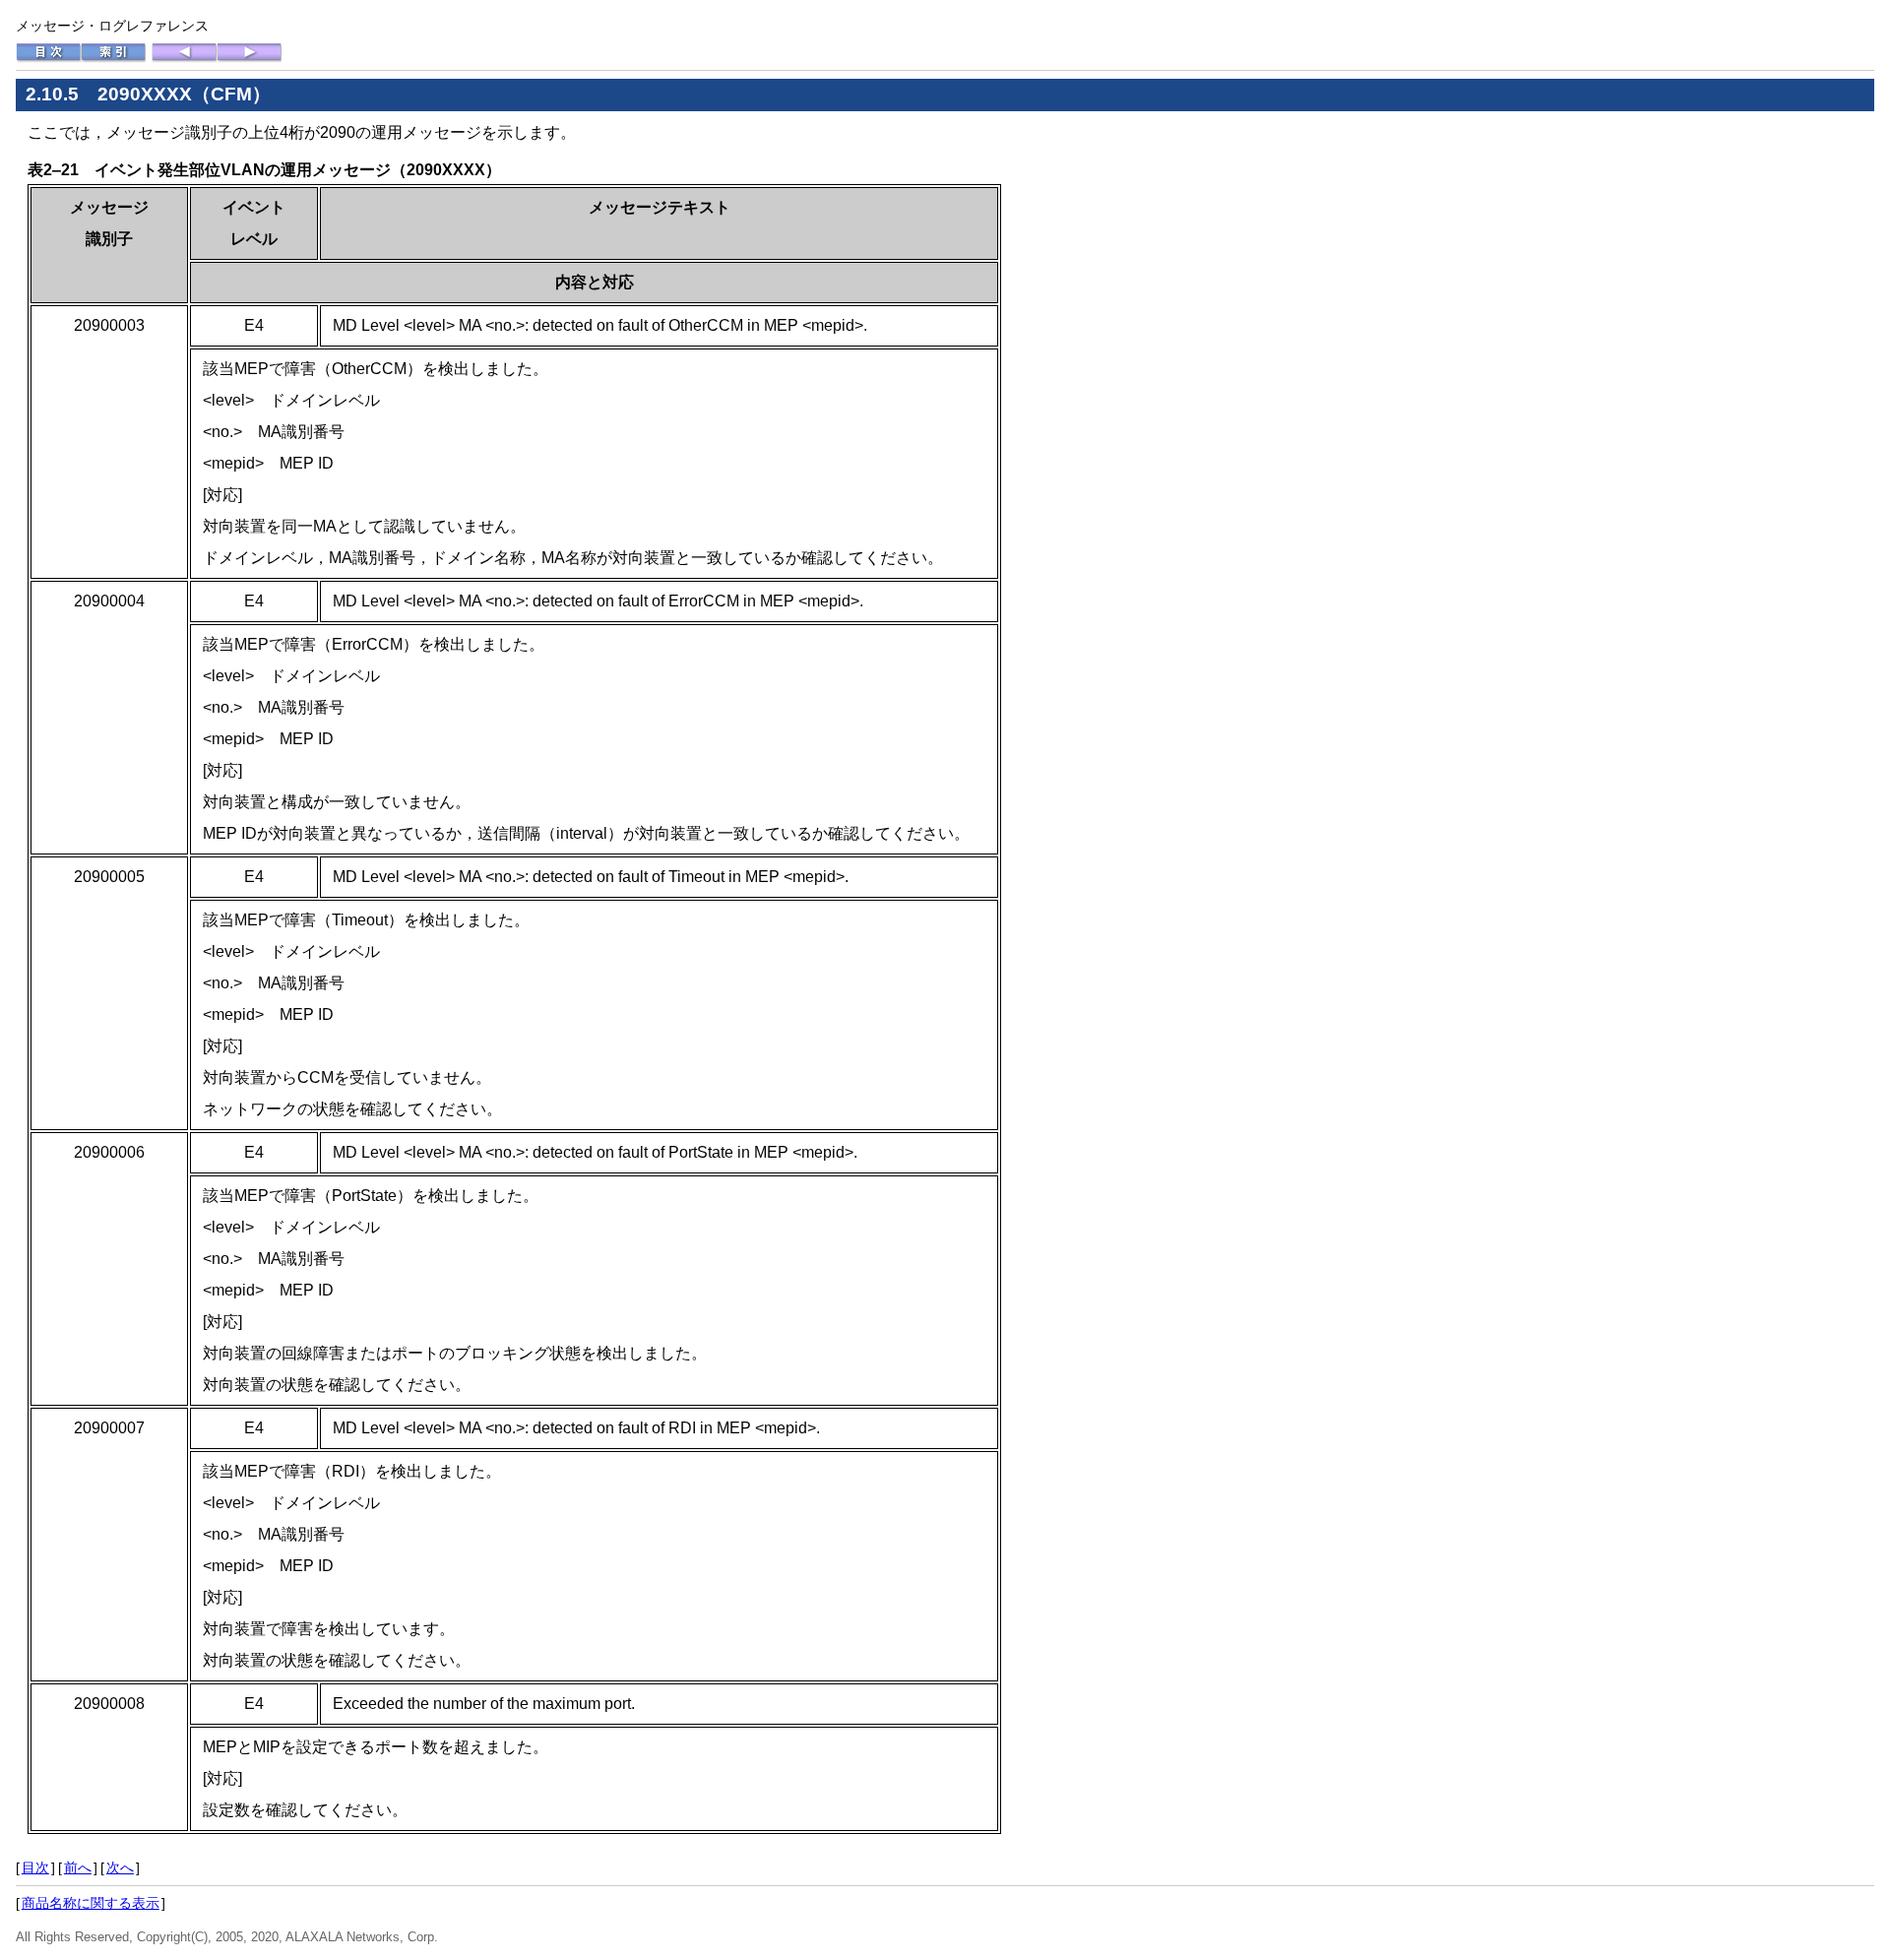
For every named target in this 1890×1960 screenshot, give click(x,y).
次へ (120, 1867)
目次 (35, 1867)
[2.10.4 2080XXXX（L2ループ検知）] (184, 58)
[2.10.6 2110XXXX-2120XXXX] (249, 58)
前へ (78, 1867)
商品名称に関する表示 (91, 1903)
